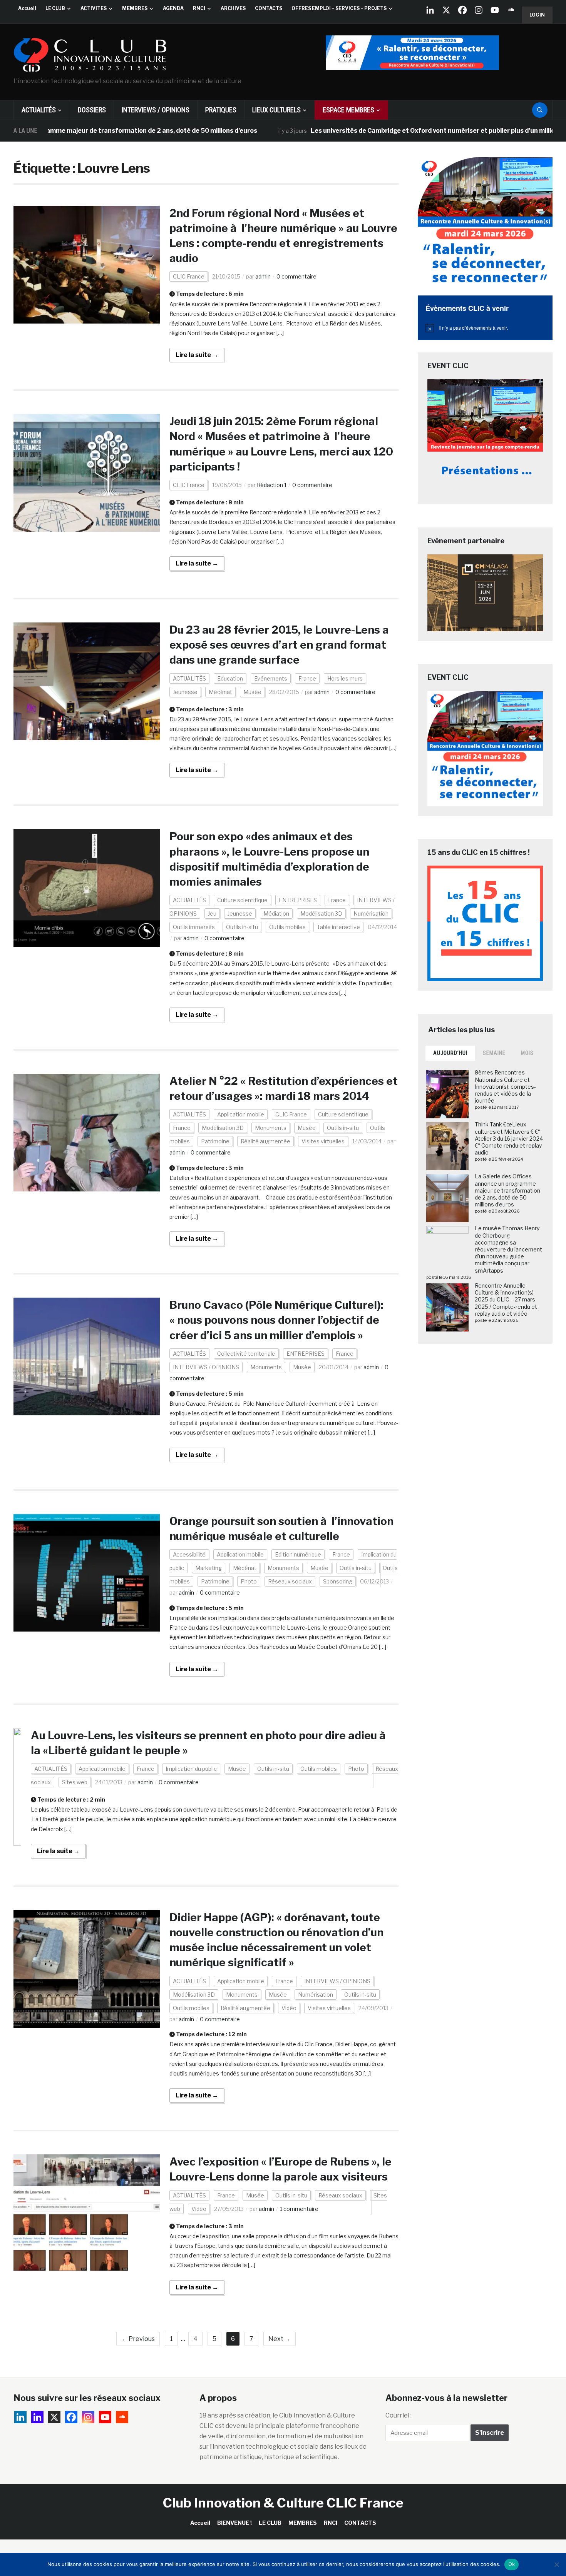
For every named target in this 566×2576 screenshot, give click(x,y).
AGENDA (173, 8)
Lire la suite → (197, 355)
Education (230, 678)
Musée (252, 692)
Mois (527, 1053)
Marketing (208, 1568)
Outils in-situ (242, 927)
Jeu (212, 913)
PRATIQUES (221, 110)
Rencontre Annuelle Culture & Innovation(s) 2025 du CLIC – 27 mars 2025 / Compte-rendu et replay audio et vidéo (506, 1300)
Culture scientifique (242, 900)
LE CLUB (55, 8)
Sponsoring (338, 1581)
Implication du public (191, 1769)
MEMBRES (135, 8)
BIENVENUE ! (234, 2523)
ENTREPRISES (298, 900)
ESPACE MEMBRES (348, 110)
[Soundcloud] (511, 10)
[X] (446, 10)
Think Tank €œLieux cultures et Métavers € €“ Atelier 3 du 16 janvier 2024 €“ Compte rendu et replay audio (509, 1138)
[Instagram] (479, 10)
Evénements (271, 678)
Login (537, 15)
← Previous (138, 2339)
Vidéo (289, 2008)
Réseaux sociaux (290, 1581)
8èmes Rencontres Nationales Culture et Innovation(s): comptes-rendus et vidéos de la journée (505, 1086)
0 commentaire (296, 276)
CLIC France (189, 276)
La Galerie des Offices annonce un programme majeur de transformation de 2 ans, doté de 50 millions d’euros (507, 1190)
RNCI (199, 8)
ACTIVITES (94, 8)
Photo (249, 1581)
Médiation (276, 913)
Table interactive (338, 927)
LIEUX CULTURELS (276, 110)
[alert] (485, 328)
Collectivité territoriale (246, 1354)
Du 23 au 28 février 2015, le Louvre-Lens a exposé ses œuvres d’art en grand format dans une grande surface (279, 645)
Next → (280, 2339)
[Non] (556, 2564)
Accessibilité (189, 1554)
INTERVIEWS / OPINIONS (156, 110)
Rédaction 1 (272, 485)
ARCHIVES (233, 8)
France (307, 678)
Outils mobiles (287, 927)
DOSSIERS (92, 110)
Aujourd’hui (450, 1053)
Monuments (271, 1128)
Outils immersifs (194, 927)
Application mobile (241, 1114)
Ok (512, 2564)
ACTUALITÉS (39, 110)
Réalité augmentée (265, 1141)
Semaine (494, 1053)
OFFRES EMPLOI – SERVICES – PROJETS (339, 8)
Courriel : (399, 2415)
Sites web (75, 1782)
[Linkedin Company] (430, 10)
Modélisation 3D (321, 913)
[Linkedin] (37, 2417)
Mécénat (220, 692)
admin (263, 276)
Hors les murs (345, 678)
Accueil (27, 8)
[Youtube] (495, 10)
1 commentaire (299, 2209)
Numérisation (371, 913)
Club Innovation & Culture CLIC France (283, 2503)
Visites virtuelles (323, 1141)
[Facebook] (462, 10)
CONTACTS (269, 8)
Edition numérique (298, 1554)
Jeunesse (185, 692)
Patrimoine (215, 1141)
